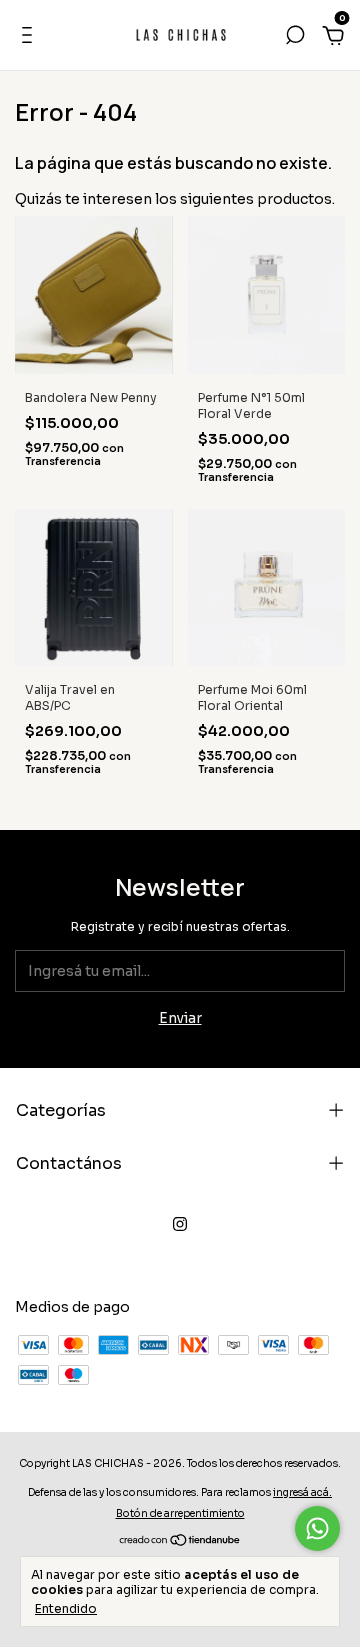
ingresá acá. (302, 1492)
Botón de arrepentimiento (180, 1513)
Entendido (66, 1608)
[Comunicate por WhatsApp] (317, 1528)
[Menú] (30, 38)
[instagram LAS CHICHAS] (180, 1224)
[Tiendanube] (180, 1542)
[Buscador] (295, 38)
